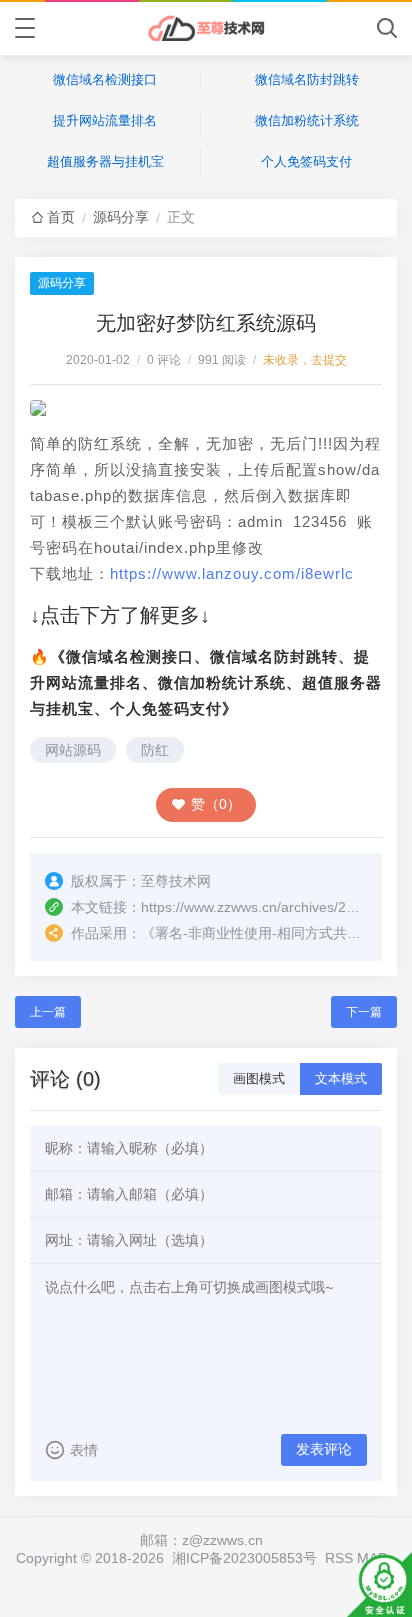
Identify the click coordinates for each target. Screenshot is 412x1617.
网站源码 (73, 750)
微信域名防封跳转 (307, 79)
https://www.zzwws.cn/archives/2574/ (257, 907)
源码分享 (121, 217)
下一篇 (364, 1012)
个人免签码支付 (306, 161)
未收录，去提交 (305, 360)
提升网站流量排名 (105, 120)
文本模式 (341, 1078)
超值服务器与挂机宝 (105, 161)
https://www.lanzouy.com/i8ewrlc (232, 573)
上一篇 (48, 1012)
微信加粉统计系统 (307, 120)
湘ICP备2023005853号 (244, 1558)
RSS (339, 1558)
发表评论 (324, 1449)
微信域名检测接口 (105, 79)
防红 (155, 750)
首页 (61, 217)
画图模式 (259, 1078)
